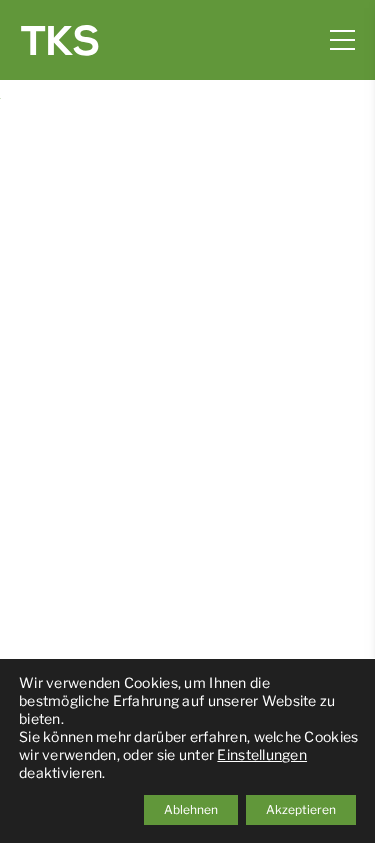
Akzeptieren (301, 809)
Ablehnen (191, 809)
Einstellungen (262, 754)
